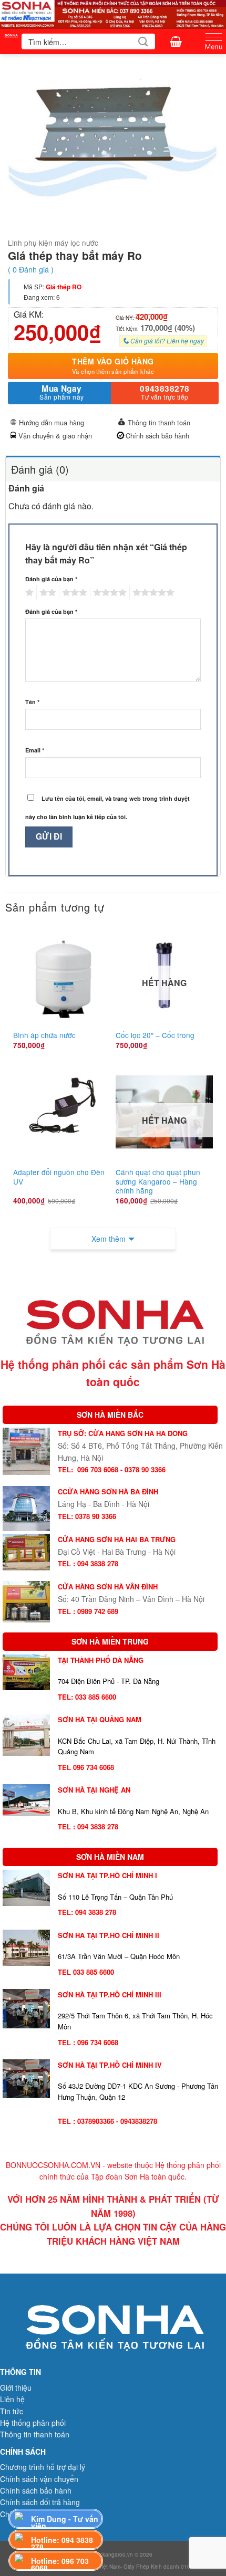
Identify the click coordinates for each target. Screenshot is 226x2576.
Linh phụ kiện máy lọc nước (53, 243)
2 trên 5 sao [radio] (46, 593)
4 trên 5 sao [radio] (108, 593)
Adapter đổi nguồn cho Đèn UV (59, 1177)
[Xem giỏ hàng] (176, 41)
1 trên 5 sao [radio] (28, 593)
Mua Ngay (62, 392)
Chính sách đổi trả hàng (40, 2502)
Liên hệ (12, 2399)
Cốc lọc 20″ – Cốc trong (155, 1035)
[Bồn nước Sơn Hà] (113, 13)
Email (35, 750)
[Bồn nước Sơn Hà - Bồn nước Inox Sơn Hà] (11, 41)
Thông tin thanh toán (159, 422)
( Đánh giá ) (31, 269)
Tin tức (12, 2411)
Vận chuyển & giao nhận (55, 436)
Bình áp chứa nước (44, 1035)
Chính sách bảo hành (157, 436)
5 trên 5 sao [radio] (152, 593)
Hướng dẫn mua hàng (52, 422)
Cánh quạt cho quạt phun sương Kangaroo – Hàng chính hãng (158, 1182)
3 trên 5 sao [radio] (73, 593)
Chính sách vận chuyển (39, 2479)
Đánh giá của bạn (51, 579)
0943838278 (165, 392)
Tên (32, 702)
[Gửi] (143, 41)
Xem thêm (109, 1239)
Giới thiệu (16, 2387)
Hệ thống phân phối (33, 2423)
